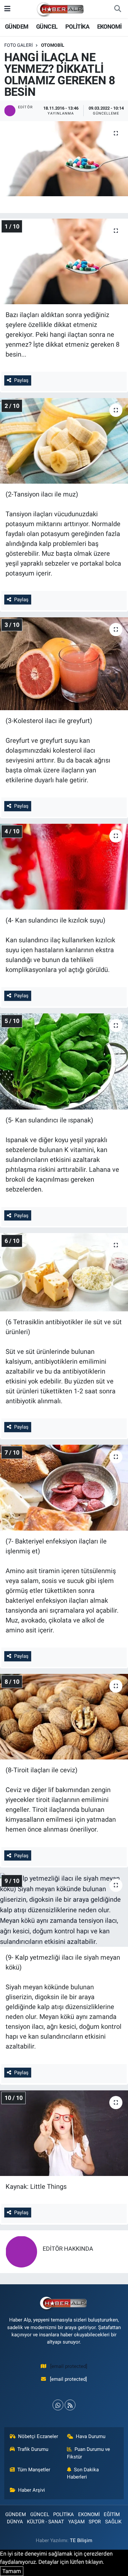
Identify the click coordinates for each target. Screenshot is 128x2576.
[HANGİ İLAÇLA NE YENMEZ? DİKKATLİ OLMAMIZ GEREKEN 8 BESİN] (64, 159)
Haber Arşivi (32, 2490)
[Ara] (117, 9)
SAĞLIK (113, 2522)
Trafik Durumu (33, 2449)
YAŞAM (76, 2522)
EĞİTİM (112, 2514)
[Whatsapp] (58, 2405)
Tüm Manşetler (34, 2470)
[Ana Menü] (7, 9)
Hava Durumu (91, 2436)
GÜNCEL (47, 27)
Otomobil (53, 45)
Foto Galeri (19, 45)
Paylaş (21, 380)
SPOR (95, 2522)
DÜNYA (15, 2522)
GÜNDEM (17, 27)
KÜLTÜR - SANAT (45, 2522)
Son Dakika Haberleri (83, 2473)
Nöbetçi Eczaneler (38, 2436)
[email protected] (69, 2366)
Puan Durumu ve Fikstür (89, 2453)
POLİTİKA (77, 27)
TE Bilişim (81, 2540)
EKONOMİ (109, 27)
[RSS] (70, 2405)
